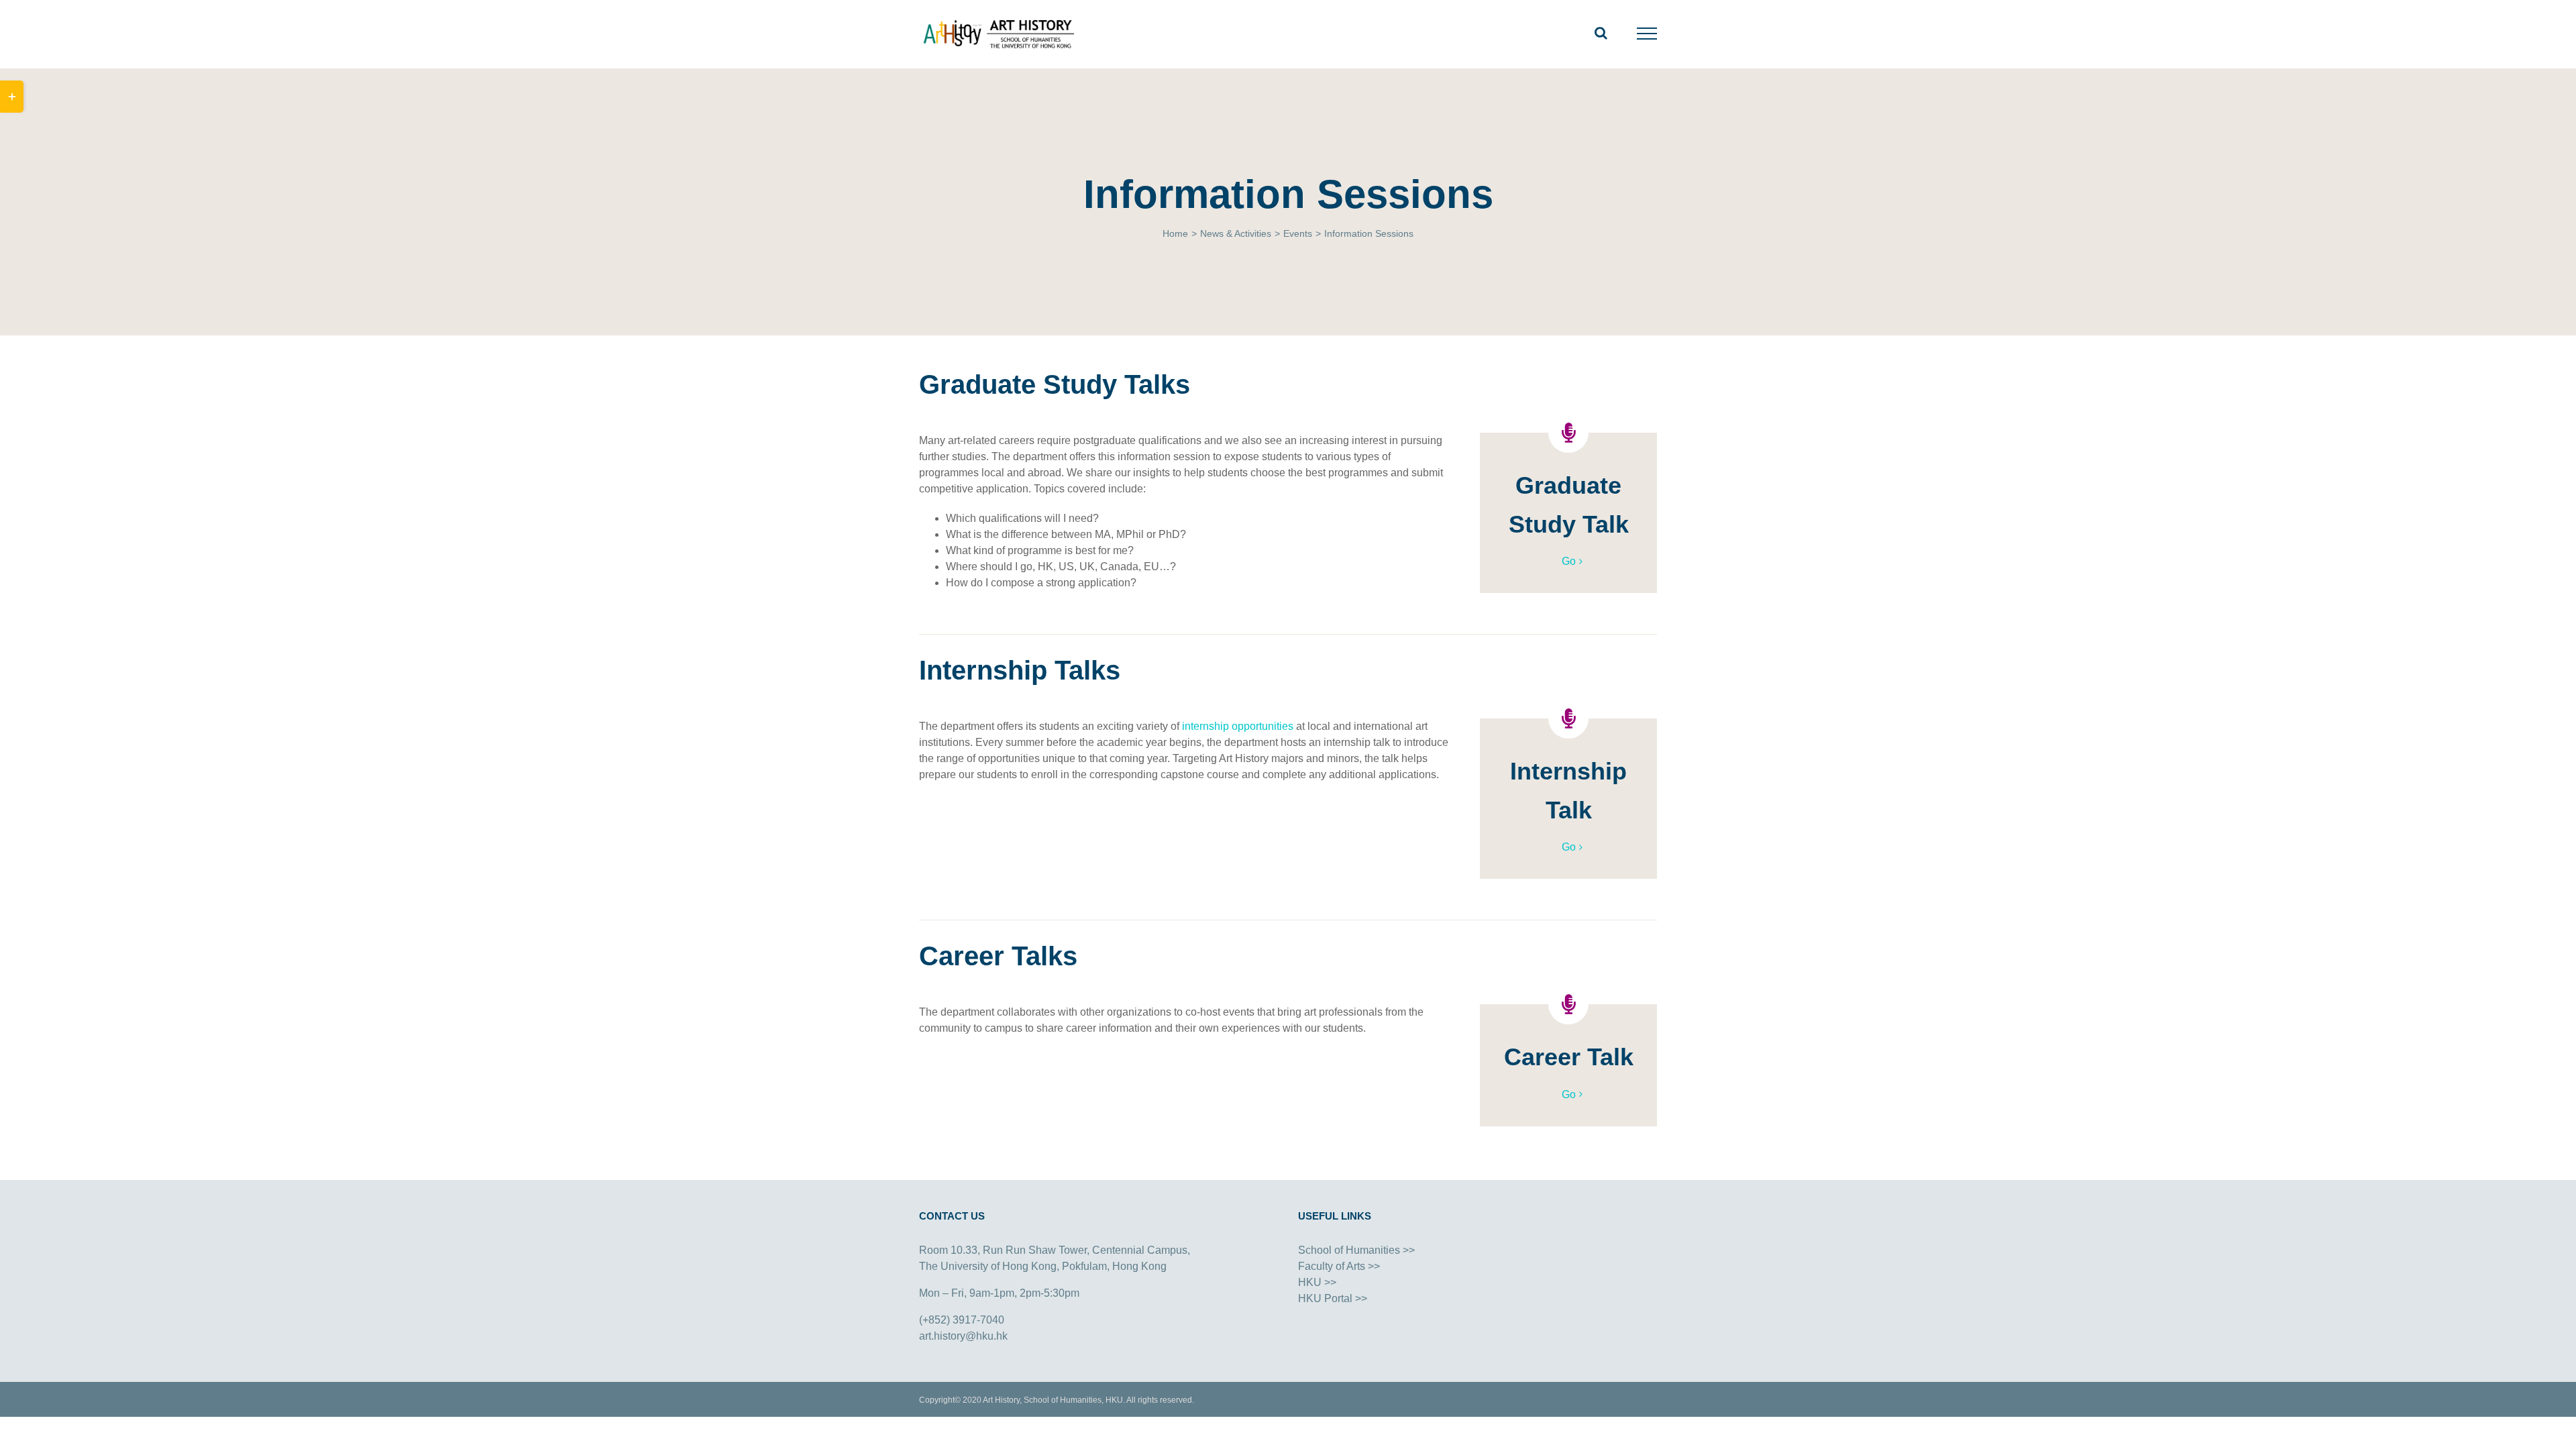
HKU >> (1317, 1282)
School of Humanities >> (1356, 1250)
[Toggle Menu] (1647, 34)
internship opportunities (1238, 726)
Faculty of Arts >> (1339, 1266)
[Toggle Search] (1601, 33)
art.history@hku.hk (963, 1336)
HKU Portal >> (1333, 1298)
